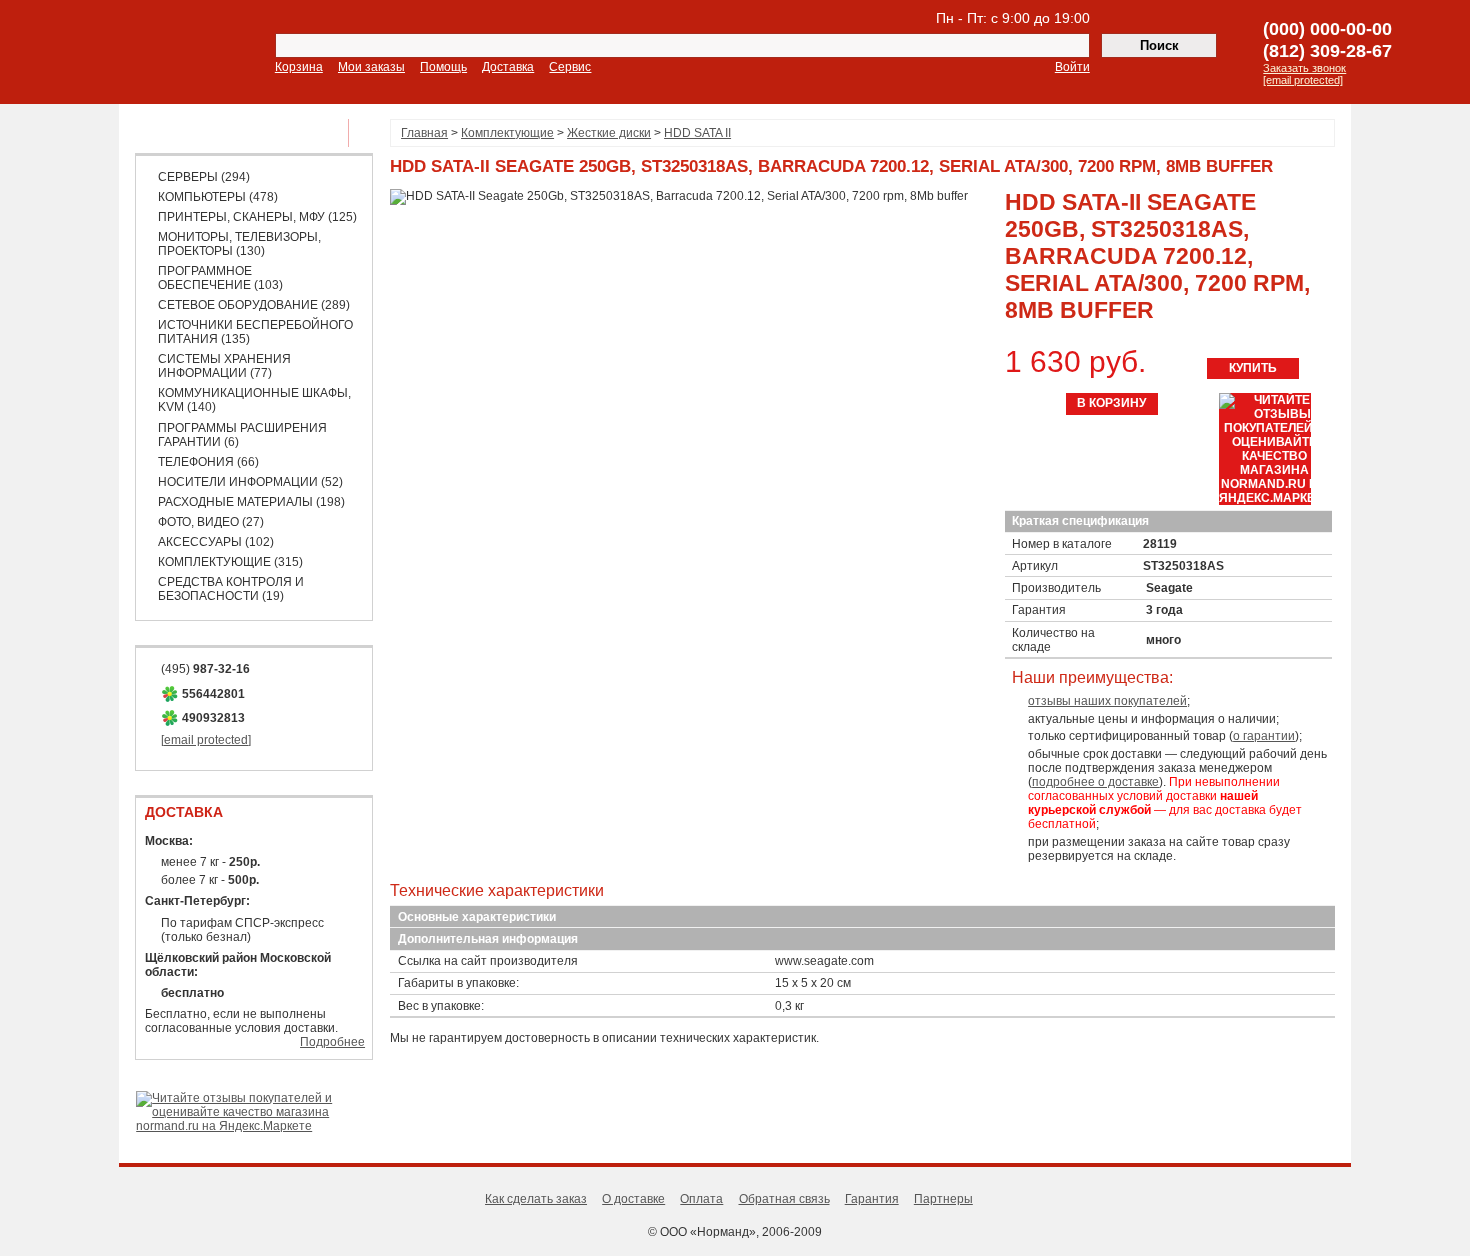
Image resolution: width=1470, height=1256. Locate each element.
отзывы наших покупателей (1107, 701)
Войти (1072, 67)
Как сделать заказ (536, 1199)
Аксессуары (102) (216, 542)
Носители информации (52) (250, 482)
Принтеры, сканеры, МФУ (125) (257, 217)
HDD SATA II (697, 133)
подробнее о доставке (1095, 782)
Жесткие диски (609, 133)
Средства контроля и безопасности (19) (231, 589)
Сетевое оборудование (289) (254, 305)
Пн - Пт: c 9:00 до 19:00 (1013, 18)
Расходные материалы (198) (251, 502)
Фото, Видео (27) (211, 522)
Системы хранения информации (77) (224, 366)
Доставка (508, 67)
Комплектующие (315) (230, 562)
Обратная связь (784, 1199)
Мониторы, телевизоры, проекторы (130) (239, 244)
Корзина (299, 67)
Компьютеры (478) (218, 197)
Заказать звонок (1304, 68)
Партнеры (943, 1199)
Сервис (570, 67)
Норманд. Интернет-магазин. (138, 53)
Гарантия (872, 1199)
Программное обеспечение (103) (220, 278)
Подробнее (332, 1042)
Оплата (701, 1199)
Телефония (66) (208, 462)
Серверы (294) (204, 177)
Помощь (443, 67)
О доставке (633, 1199)
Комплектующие (507, 133)
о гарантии (1264, 736)
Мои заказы (371, 67)
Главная (424, 133)
